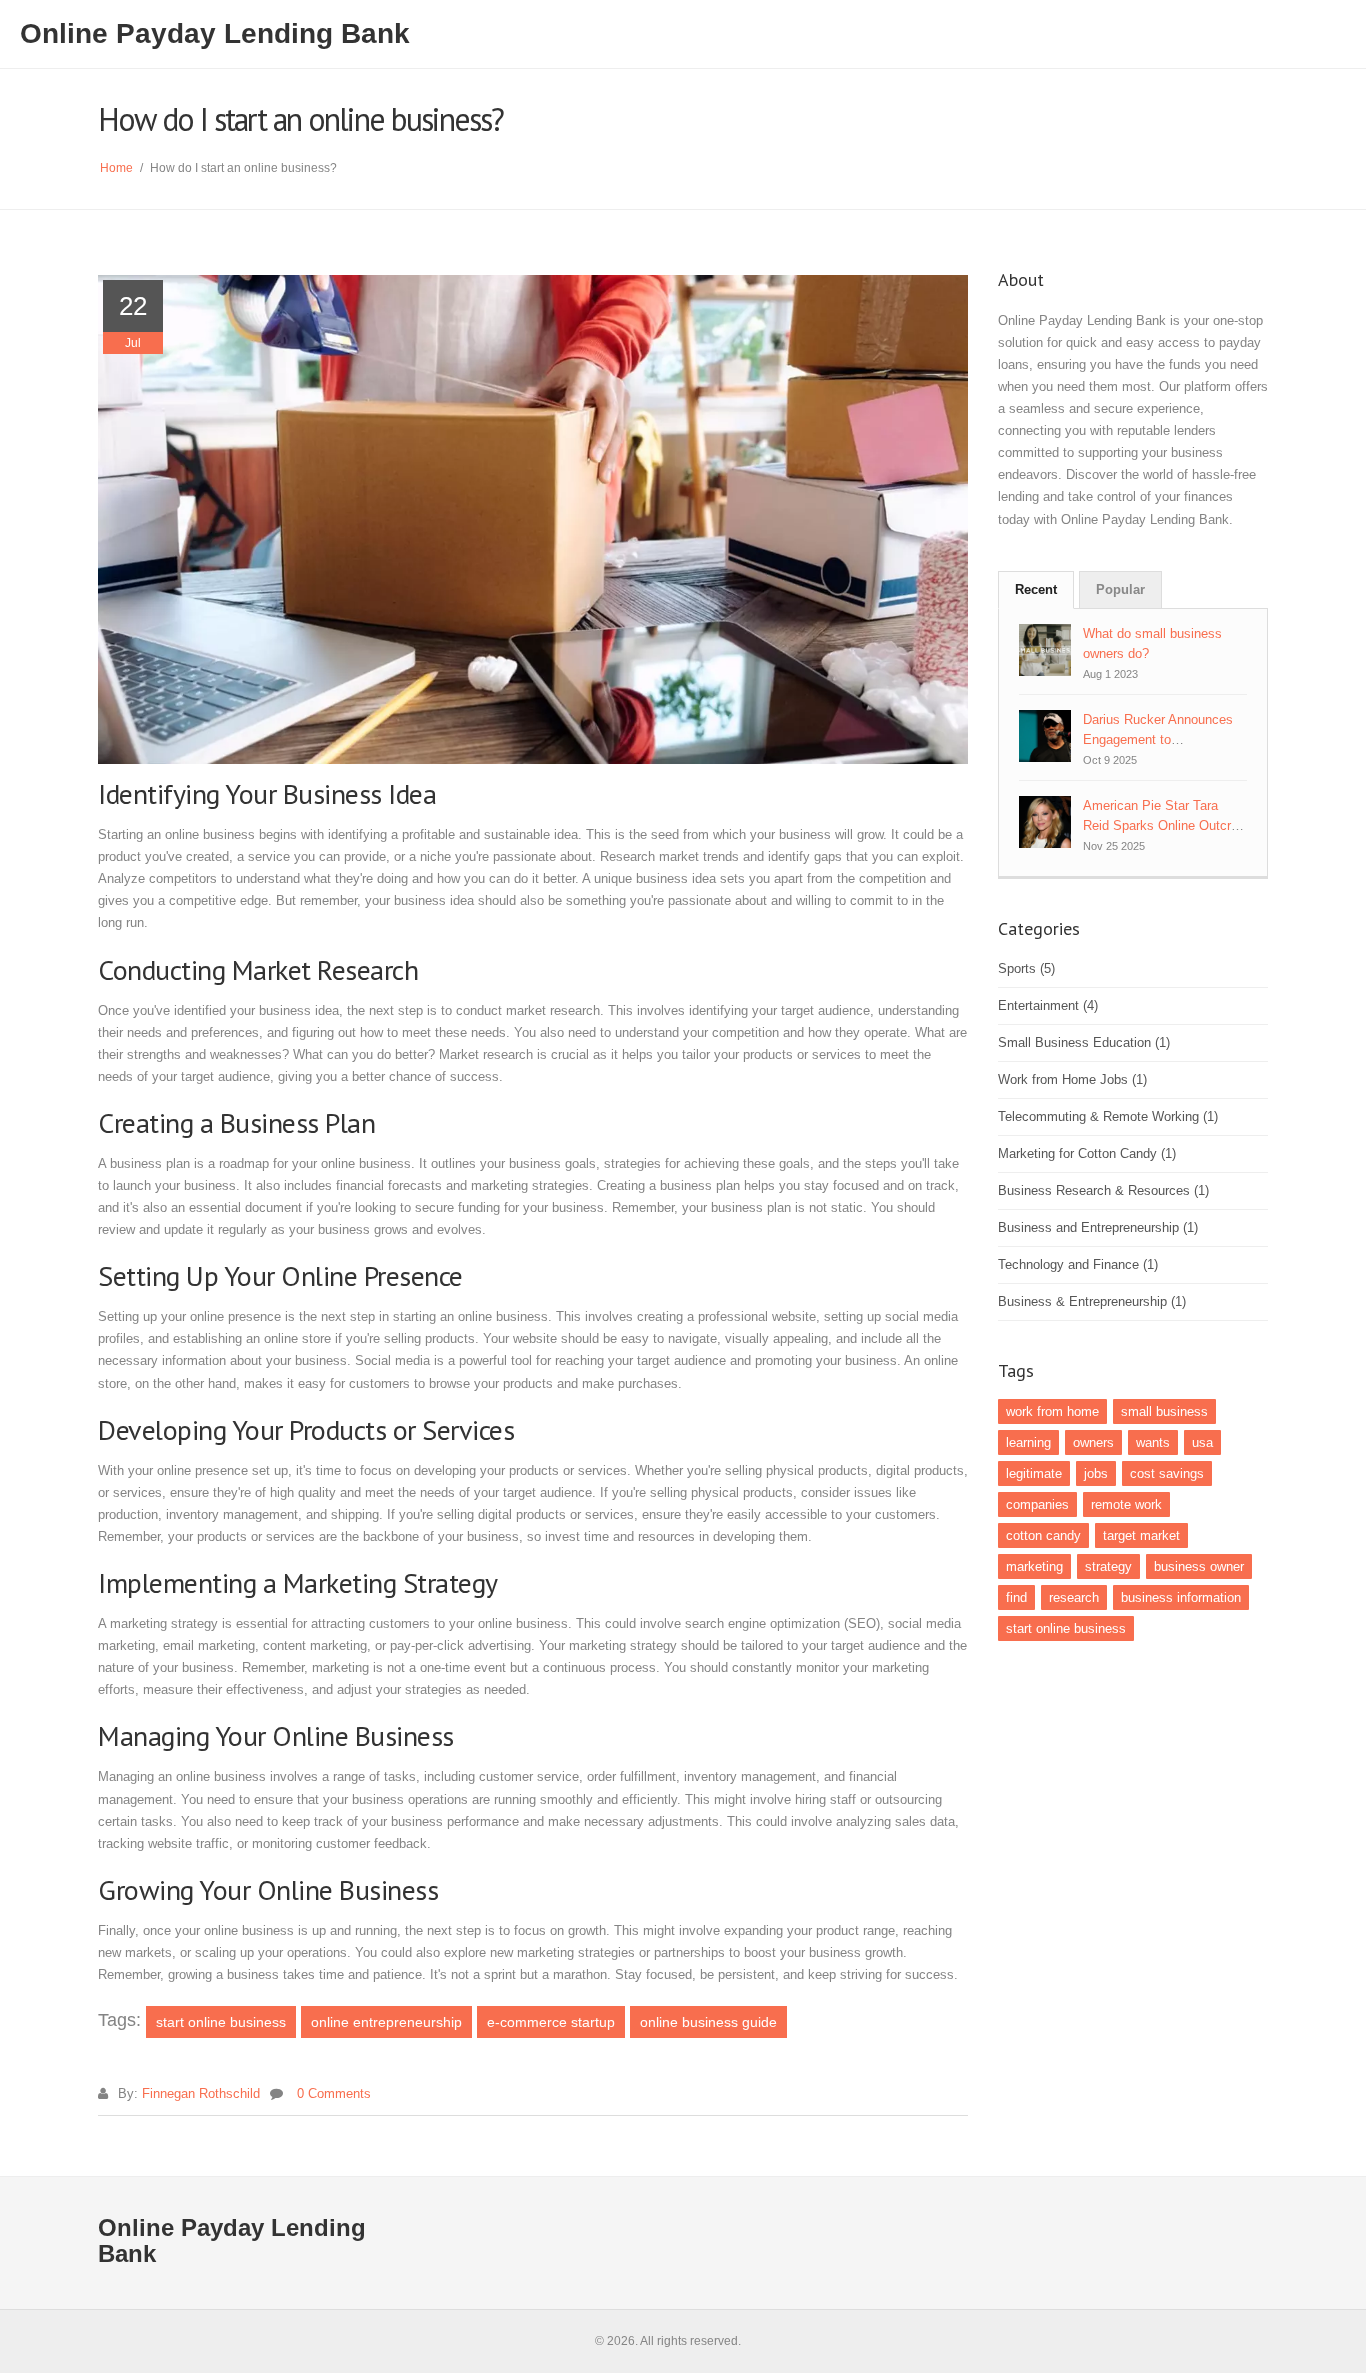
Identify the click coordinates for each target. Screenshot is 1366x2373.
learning (1028, 1442)
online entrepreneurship (386, 2022)
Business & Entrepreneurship (1092, 1301)
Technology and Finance (1078, 1264)
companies (1037, 1504)
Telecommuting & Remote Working (1108, 1116)
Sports (1026, 968)
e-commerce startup (551, 2022)
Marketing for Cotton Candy (1087, 1153)
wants (1153, 1442)
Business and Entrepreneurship (1098, 1227)
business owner (1199, 1566)
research (1074, 1597)
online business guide (708, 2022)
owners (1093, 1442)
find (1016, 1597)
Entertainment (1048, 1005)
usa (1202, 1442)
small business (1164, 1411)
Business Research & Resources (1103, 1190)
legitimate (1034, 1473)
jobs (1096, 1473)
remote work (1126, 1504)
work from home (1052, 1411)
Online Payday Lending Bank (215, 33)
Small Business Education (1084, 1042)
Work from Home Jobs (1072, 1079)
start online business (221, 2022)
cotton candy (1043, 1535)
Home (116, 168)
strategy (1108, 1566)
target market (1141, 1535)
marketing (1034, 1566)
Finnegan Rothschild (201, 2093)
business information (1181, 1597)
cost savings (1167, 1473)
